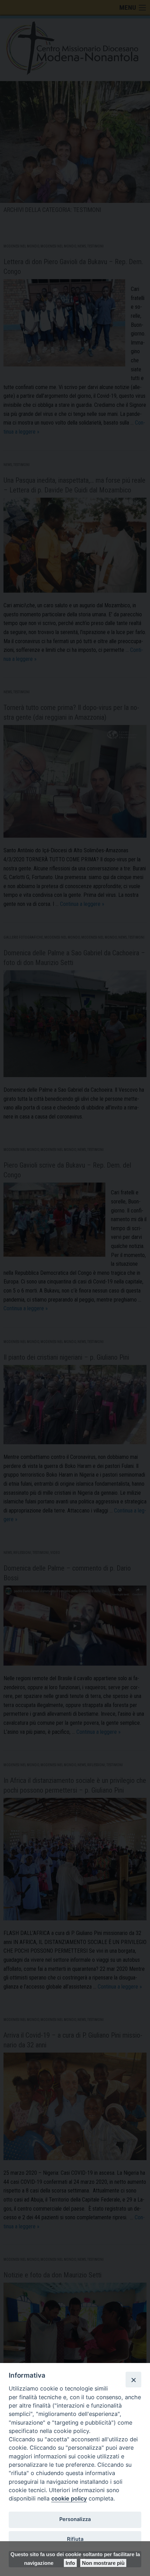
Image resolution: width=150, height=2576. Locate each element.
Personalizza (75, 2519)
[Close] (133, 2379)
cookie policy (69, 2498)
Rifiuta (75, 2539)
